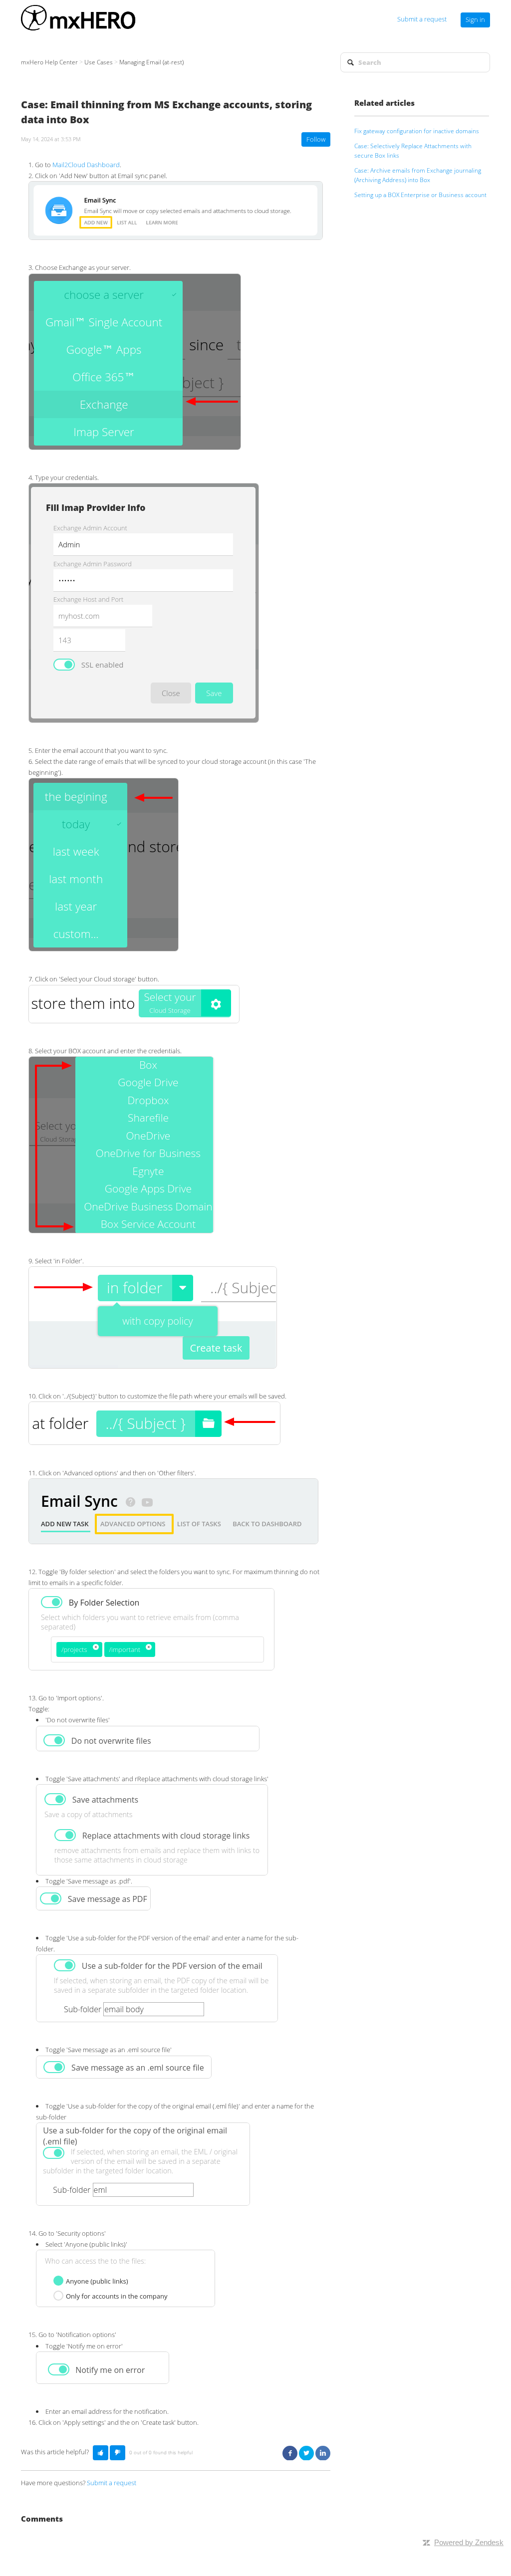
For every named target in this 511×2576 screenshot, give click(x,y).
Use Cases (99, 62)
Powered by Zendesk (469, 2542)
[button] (101, 2453)
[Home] (79, 19)
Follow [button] (316, 139)
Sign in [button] (475, 19)
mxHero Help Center (49, 62)
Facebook (290, 2453)
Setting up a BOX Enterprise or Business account (420, 195)
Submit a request (422, 19)
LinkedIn (323, 2453)
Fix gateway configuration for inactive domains (417, 131)
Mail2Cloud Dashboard (86, 165)
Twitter (306, 2453)
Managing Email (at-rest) (151, 62)
